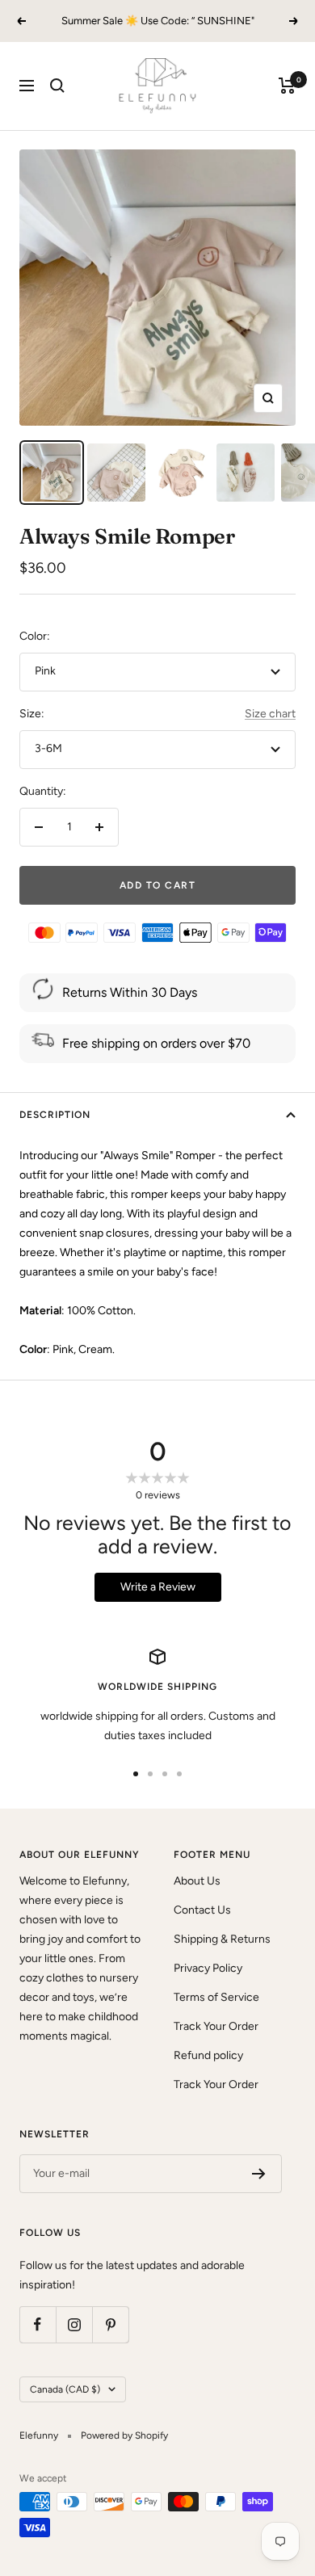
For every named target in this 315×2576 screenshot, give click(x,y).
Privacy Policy (208, 1968)
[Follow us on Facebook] (38, 2324)
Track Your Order (216, 2026)
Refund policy (208, 2055)
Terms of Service (216, 1997)
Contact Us (202, 1910)
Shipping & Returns (222, 1939)
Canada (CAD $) (65, 2389)
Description (55, 1115)
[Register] (259, 2174)
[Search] (57, 86)
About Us (197, 1881)
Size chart (270, 714)
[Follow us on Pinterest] (110, 2324)
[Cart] (287, 86)
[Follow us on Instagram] (74, 2324)
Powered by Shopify (124, 2435)
